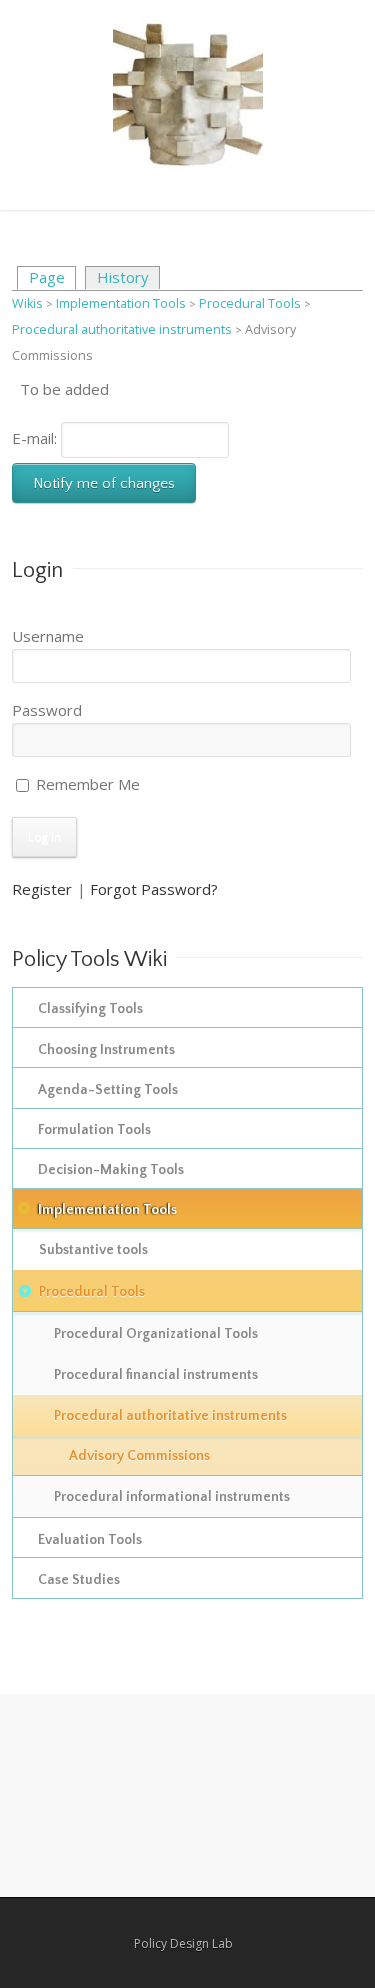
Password (47, 710)
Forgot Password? (154, 889)
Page (47, 277)
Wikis (27, 303)
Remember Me (86, 784)
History (123, 277)
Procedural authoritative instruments (123, 329)
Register (42, 889)
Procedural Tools (250, 303)
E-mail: (36, 438)
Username (48, 636)
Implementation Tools (121, 303)
